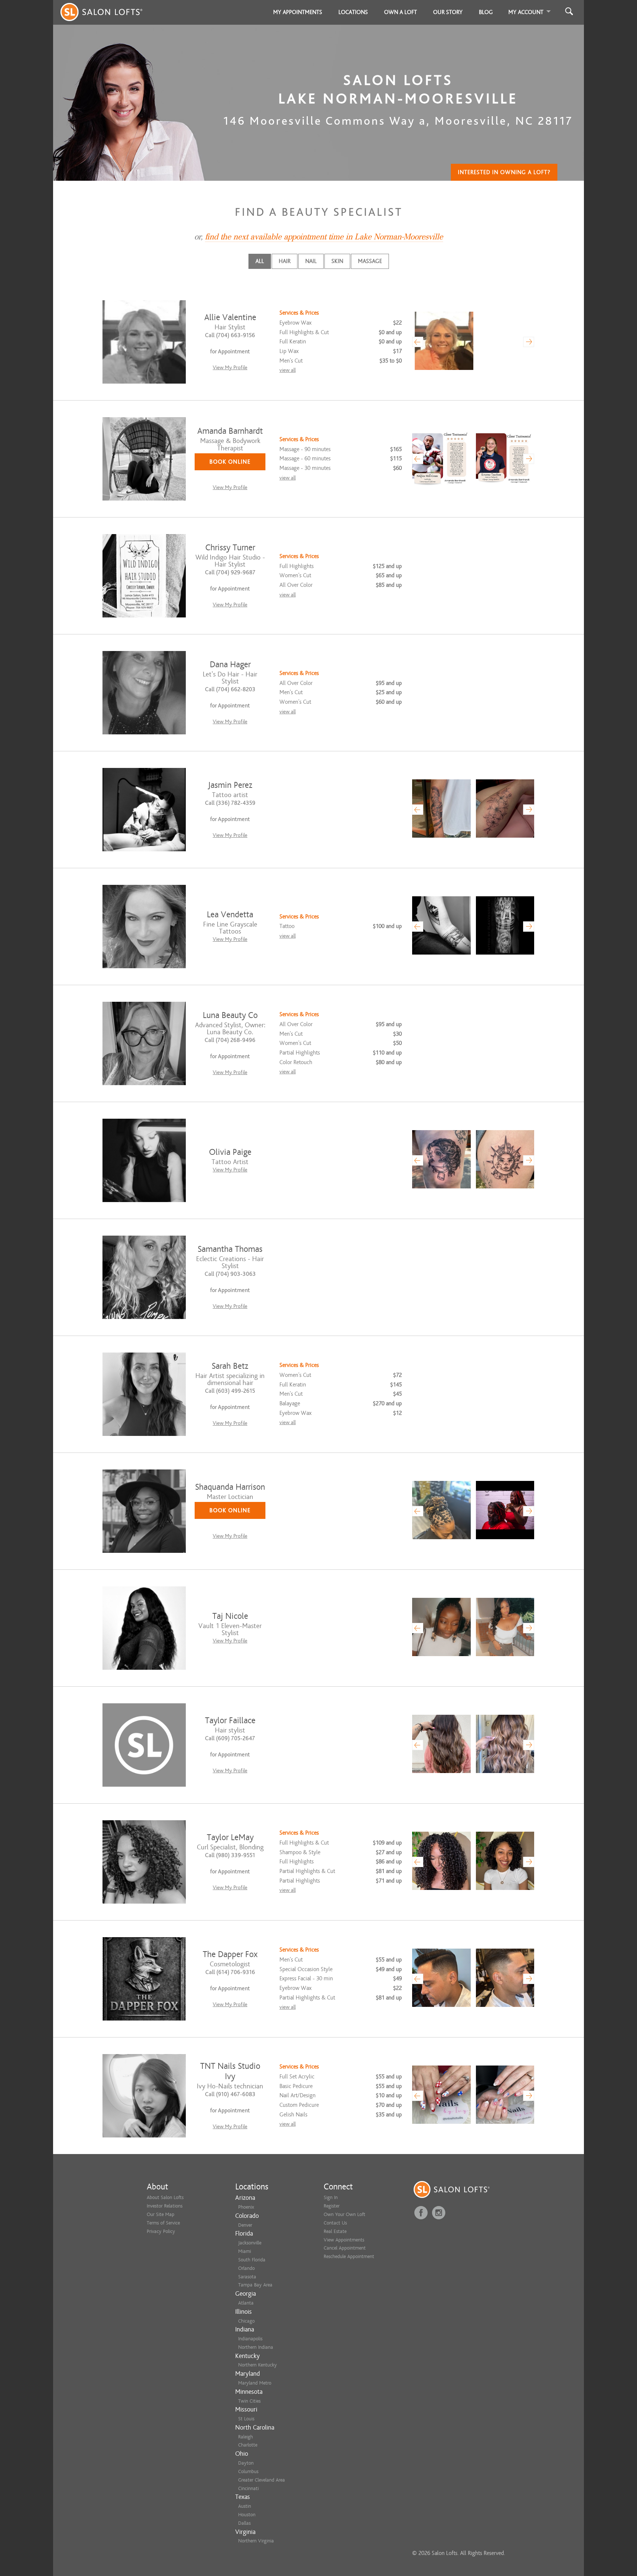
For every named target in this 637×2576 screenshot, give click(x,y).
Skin (337, 261)
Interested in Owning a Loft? (504, 172)
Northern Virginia (256, 2541)
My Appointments (298, 12)
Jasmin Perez (230, 785)
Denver (245, 2225)
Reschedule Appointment (349, 2256)
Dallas (244, 2523)
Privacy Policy (161, 2231)
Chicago (246, 2321)
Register (332, 2206)
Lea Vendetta (230, 915)
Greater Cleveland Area (262, 2480)
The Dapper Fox (230, 1954)
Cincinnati (248, 2488)
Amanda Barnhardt (230, 431)
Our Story (448, 12)
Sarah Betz (230, 1366)
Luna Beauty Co (230, 1015)
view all (288, 370)
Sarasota (247, 2277)
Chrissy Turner (230, 548)
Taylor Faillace (230, 1720)
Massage (370, 261)
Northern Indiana (256, 2347)
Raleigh (246, 2437)
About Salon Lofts (165, 2197)
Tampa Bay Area (255, 2285)
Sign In (331, 2197)
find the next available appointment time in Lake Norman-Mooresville (324, 237)
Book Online (230, 462)
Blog (486, 12)
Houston (247, 2515)
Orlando (246, 2268)
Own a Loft (401, 12)
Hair (285, 261)
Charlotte (248, 2445)
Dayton (246, 2463)
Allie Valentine (230, 317)
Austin (245, 2506)
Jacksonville (250, 2243)
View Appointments (344, 2240)
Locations (353, 12)
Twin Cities (249, 2401)
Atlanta (246, 2303)
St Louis (246, 2419)
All (260, 261)
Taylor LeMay (230, 1837)
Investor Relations (165, 2206)
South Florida (252, 2260)
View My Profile (230, 368)
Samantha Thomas (230, 1249)
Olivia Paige (230, 1152)
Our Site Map (161, 2214)
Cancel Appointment (345, 2248)
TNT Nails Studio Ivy (230, 2071)
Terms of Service (163, 2223)
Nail (311, 261)
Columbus (248, 2471)
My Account (526, 12)
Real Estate (335, 2231)
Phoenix (246, 2207)
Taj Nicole (230, 1616)
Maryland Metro (255, 2383)
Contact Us (335, 2223)
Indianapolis (250, 2339)
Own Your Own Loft (344, 2214)
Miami (245, 2251)
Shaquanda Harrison (230, 1487)
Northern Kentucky (257, 2365)
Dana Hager (230, 664)
